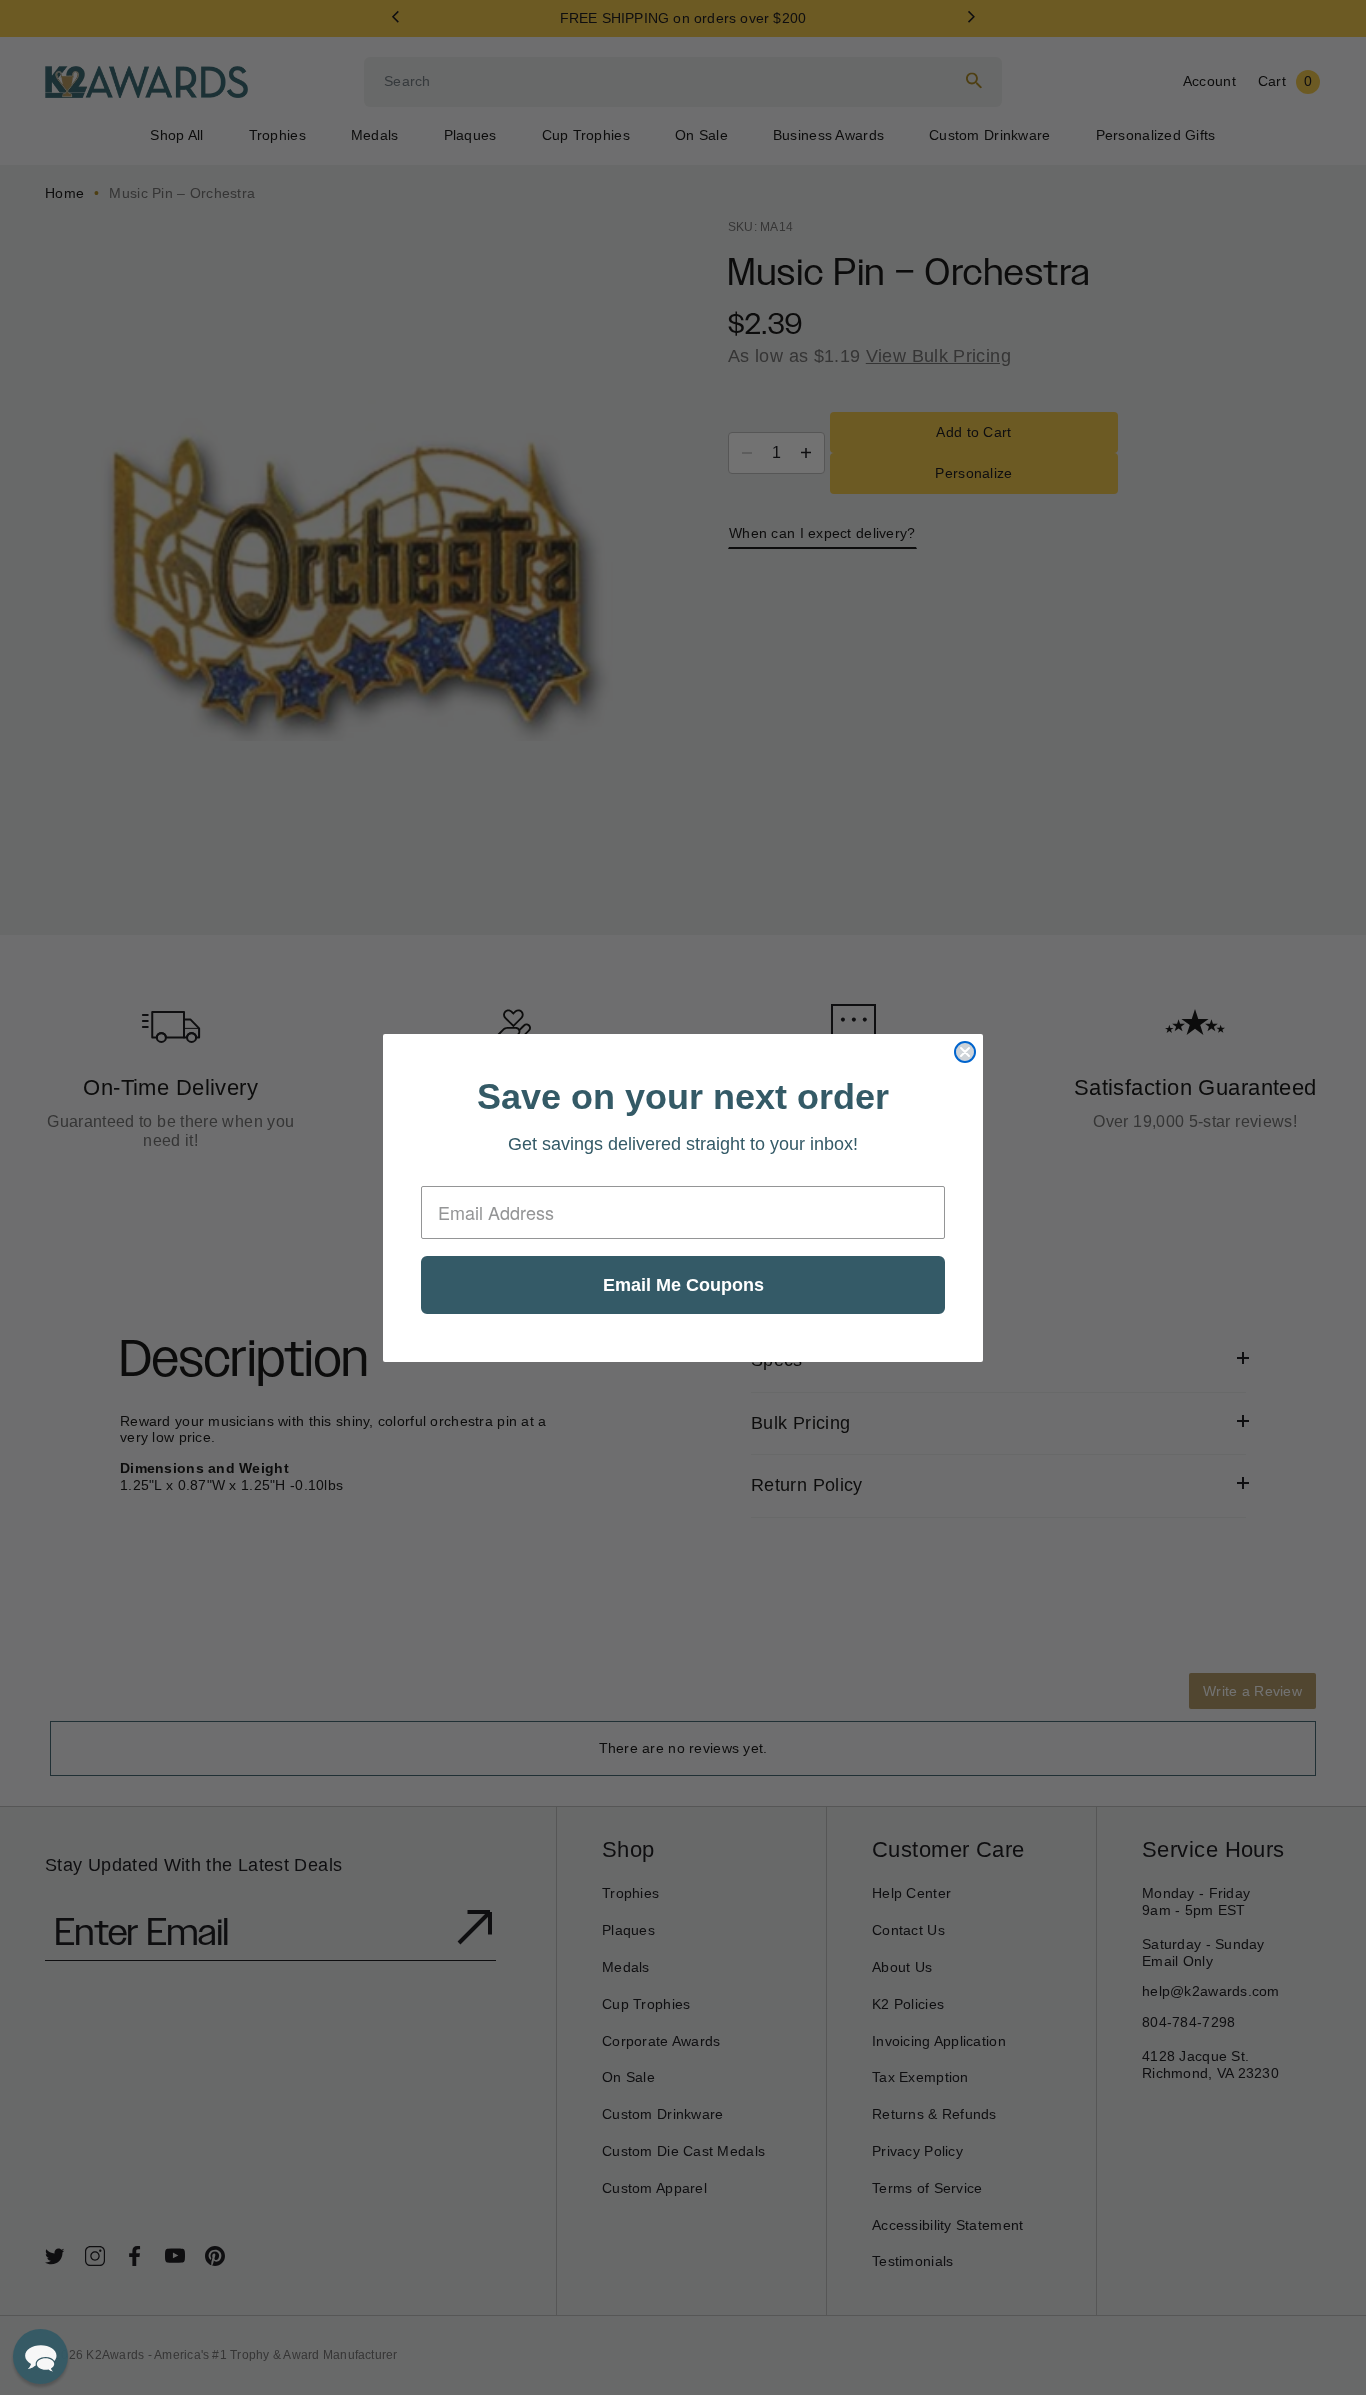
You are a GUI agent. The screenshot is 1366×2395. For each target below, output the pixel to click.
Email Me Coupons (683, 1285)
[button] (40, 2356)
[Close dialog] (965, 1052)
